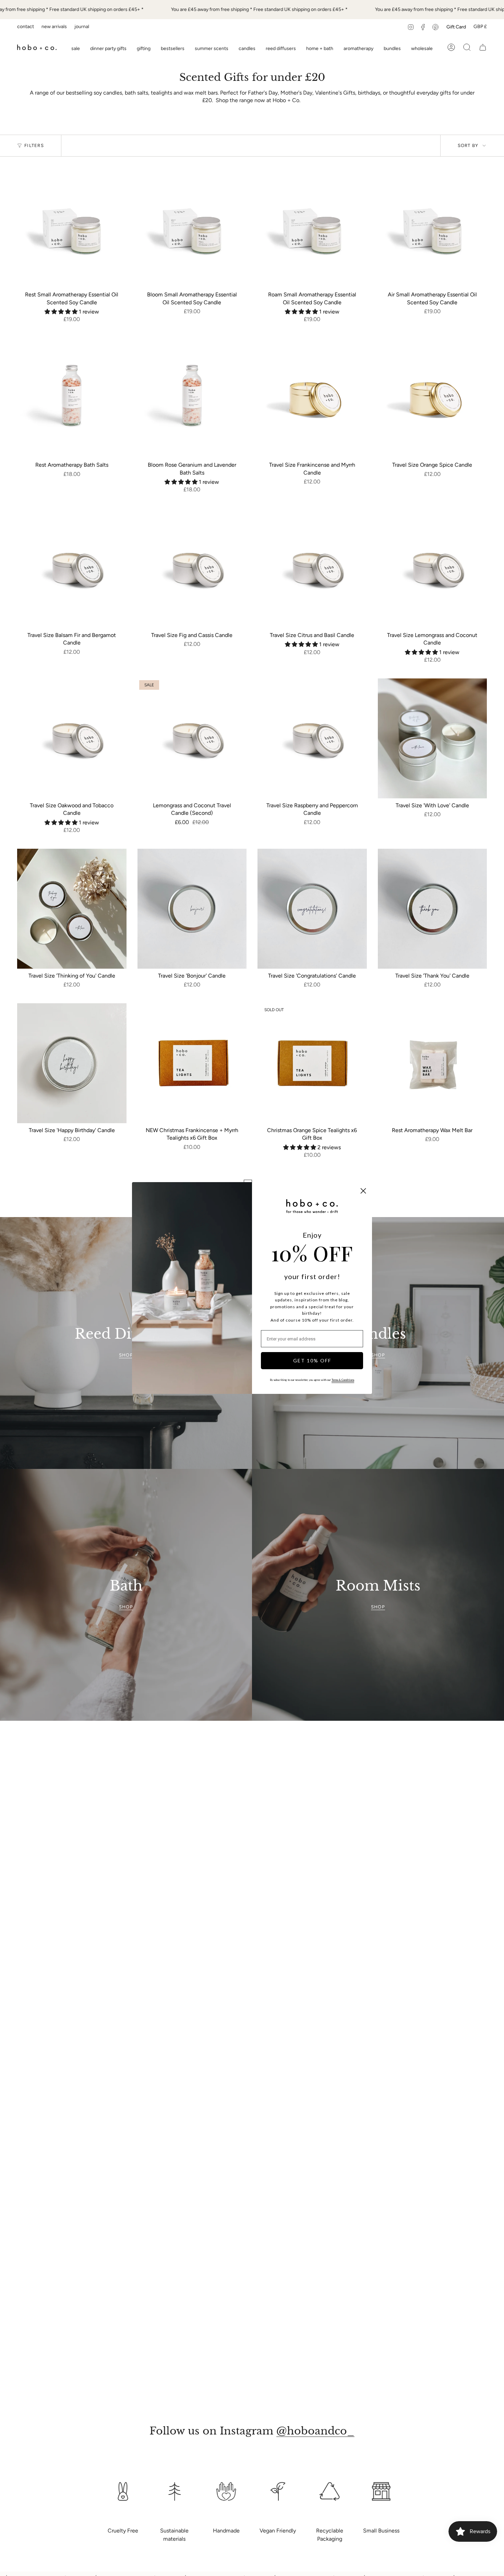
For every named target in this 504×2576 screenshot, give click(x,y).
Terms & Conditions (343, 1380)
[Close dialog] (363, 1191)
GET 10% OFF (312, 1360)
